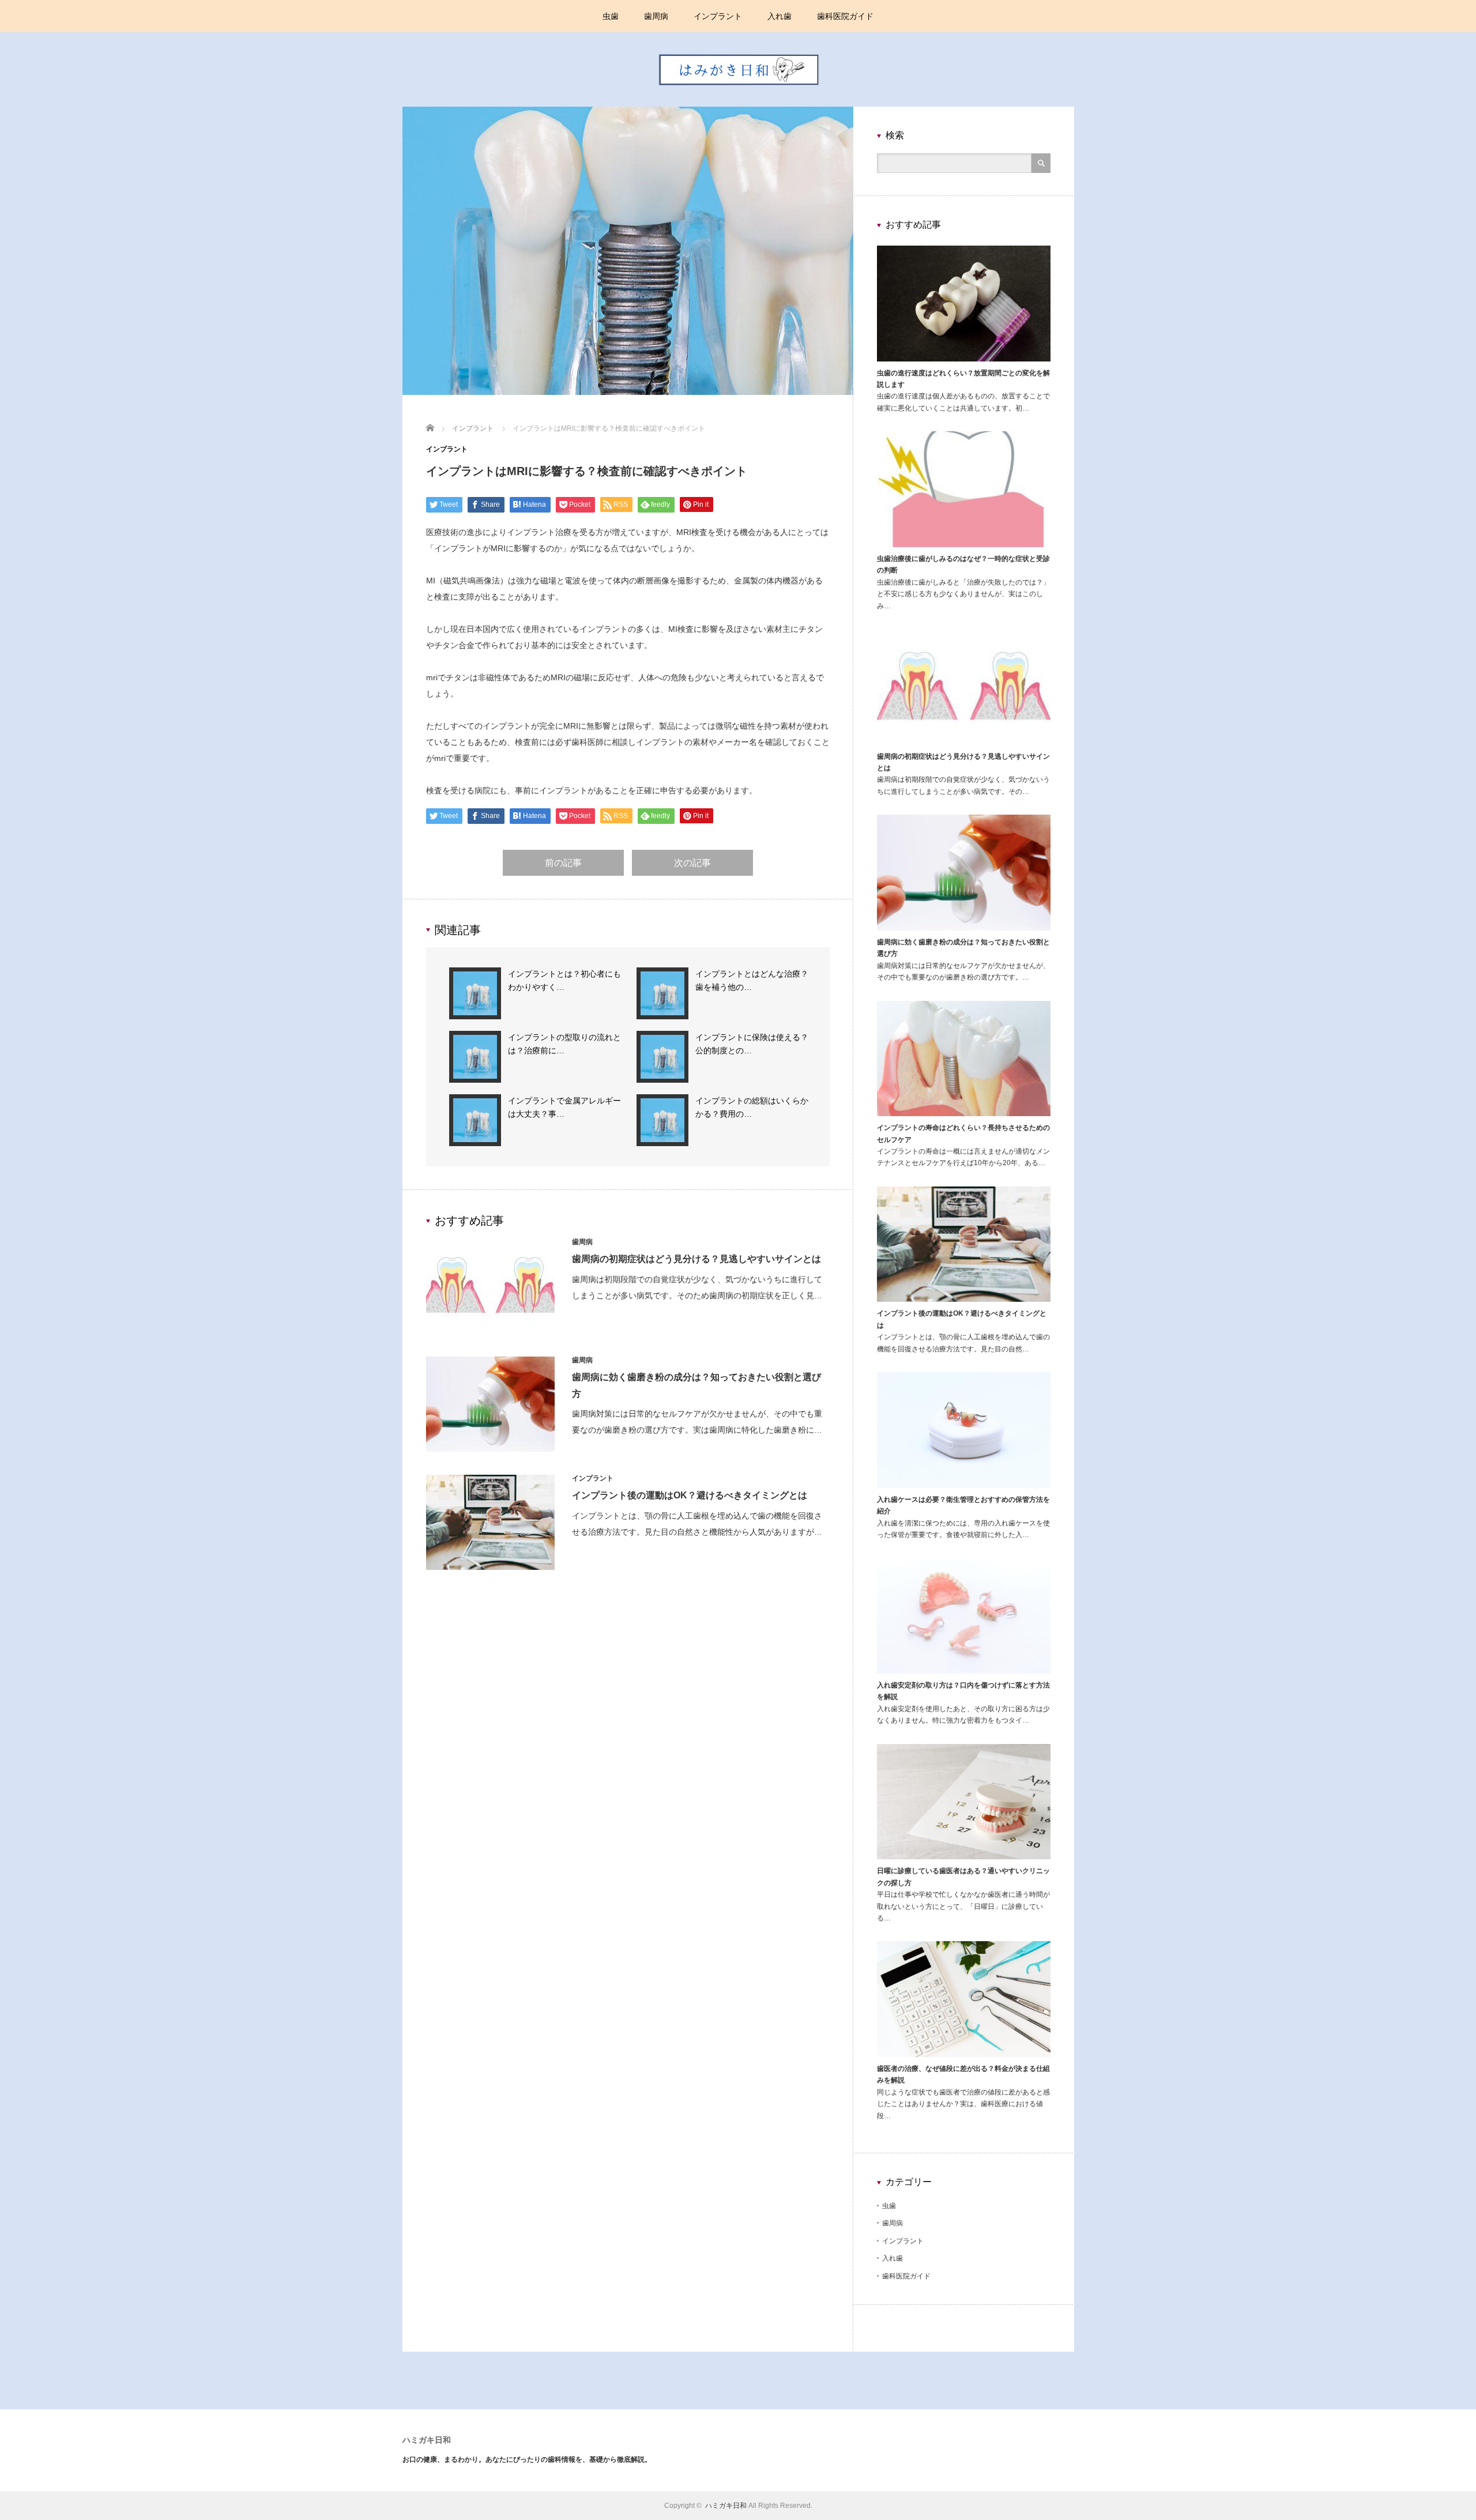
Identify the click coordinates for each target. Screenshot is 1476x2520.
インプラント (718, 16)
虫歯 (611, 16)
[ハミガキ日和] (739, 104)
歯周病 (656, 16)
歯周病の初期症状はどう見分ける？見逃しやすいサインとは (696, 1259)
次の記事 (692, 863)
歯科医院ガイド (845, 16)
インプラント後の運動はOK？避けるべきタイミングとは (690, 1495)
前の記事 (563, 863)
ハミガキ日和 (427, 2440)
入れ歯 (780, 16)
